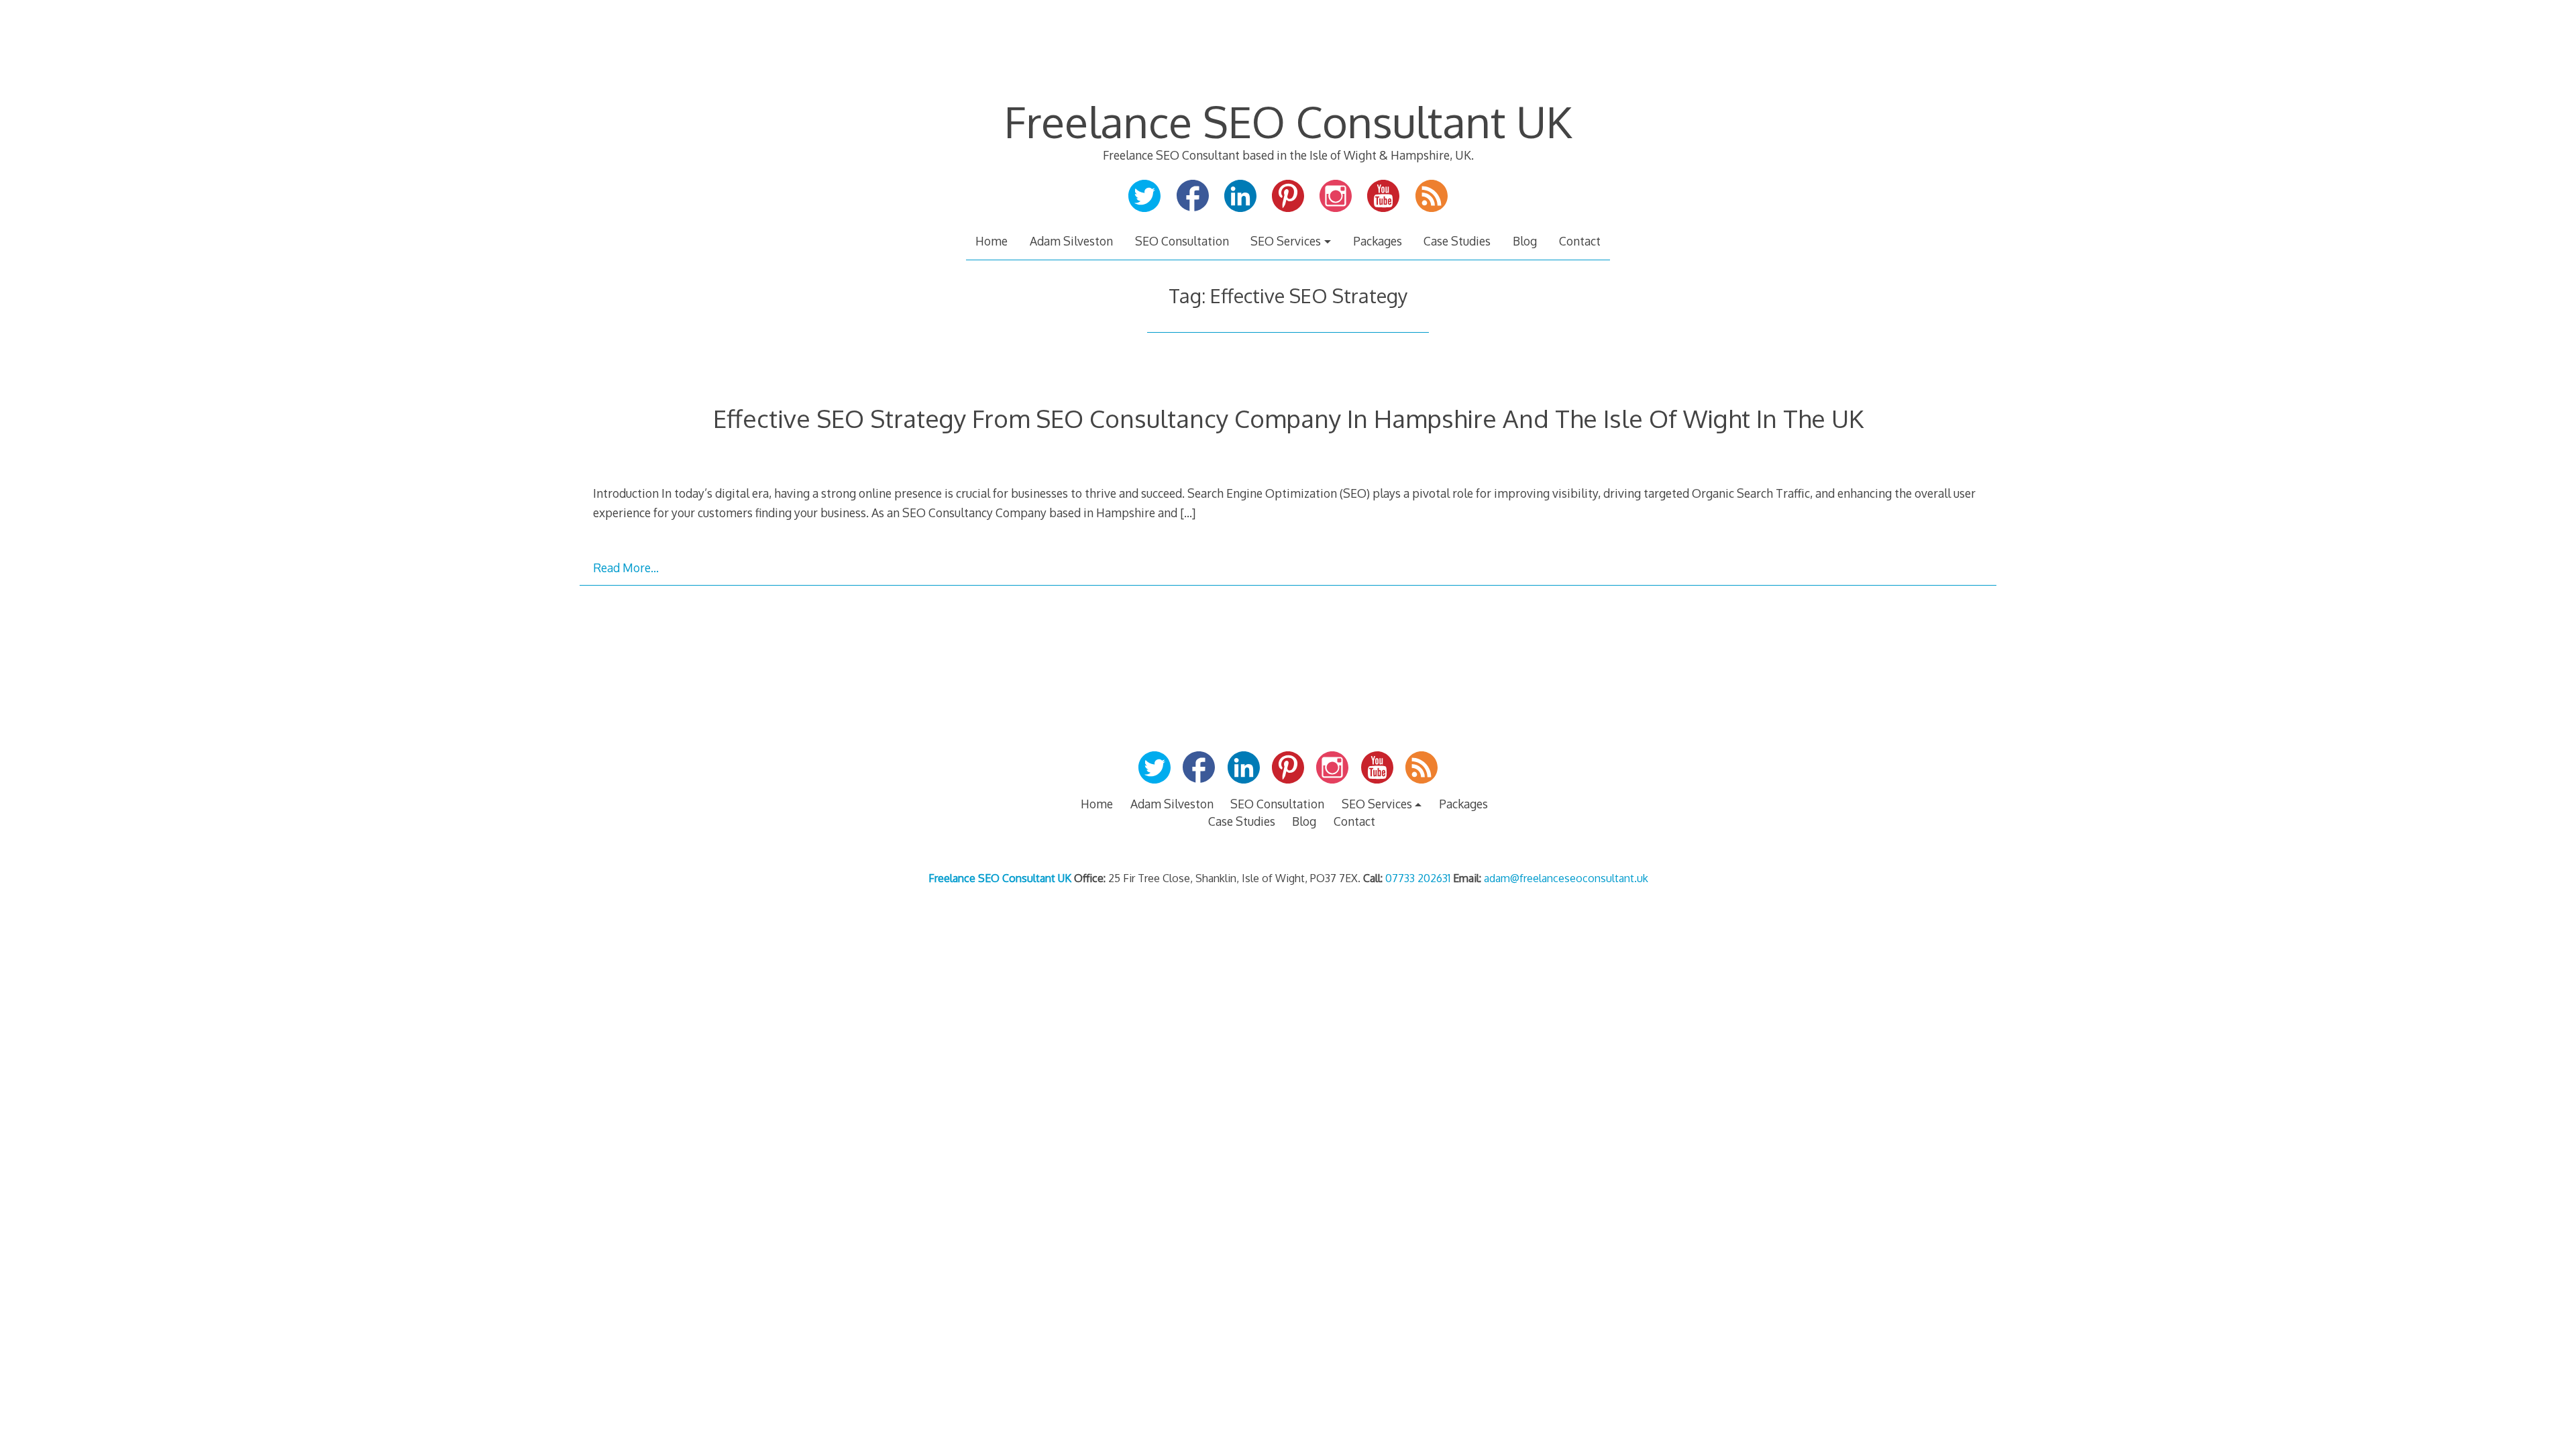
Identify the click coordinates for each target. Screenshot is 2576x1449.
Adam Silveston (1071, 241)
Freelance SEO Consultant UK (1288, 121)
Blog (1525, 241)
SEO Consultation (1182, 241)
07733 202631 (1418, 878)
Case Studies (1457, 241)
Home (991, 241)
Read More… (626, 568)
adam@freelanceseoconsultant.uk (1566, 878)
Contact (1580, 241)
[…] (1188, 513)
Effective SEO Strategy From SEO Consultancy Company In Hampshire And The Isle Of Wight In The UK (1288, 418)
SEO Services (1286, 241)
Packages (1378, 241)
